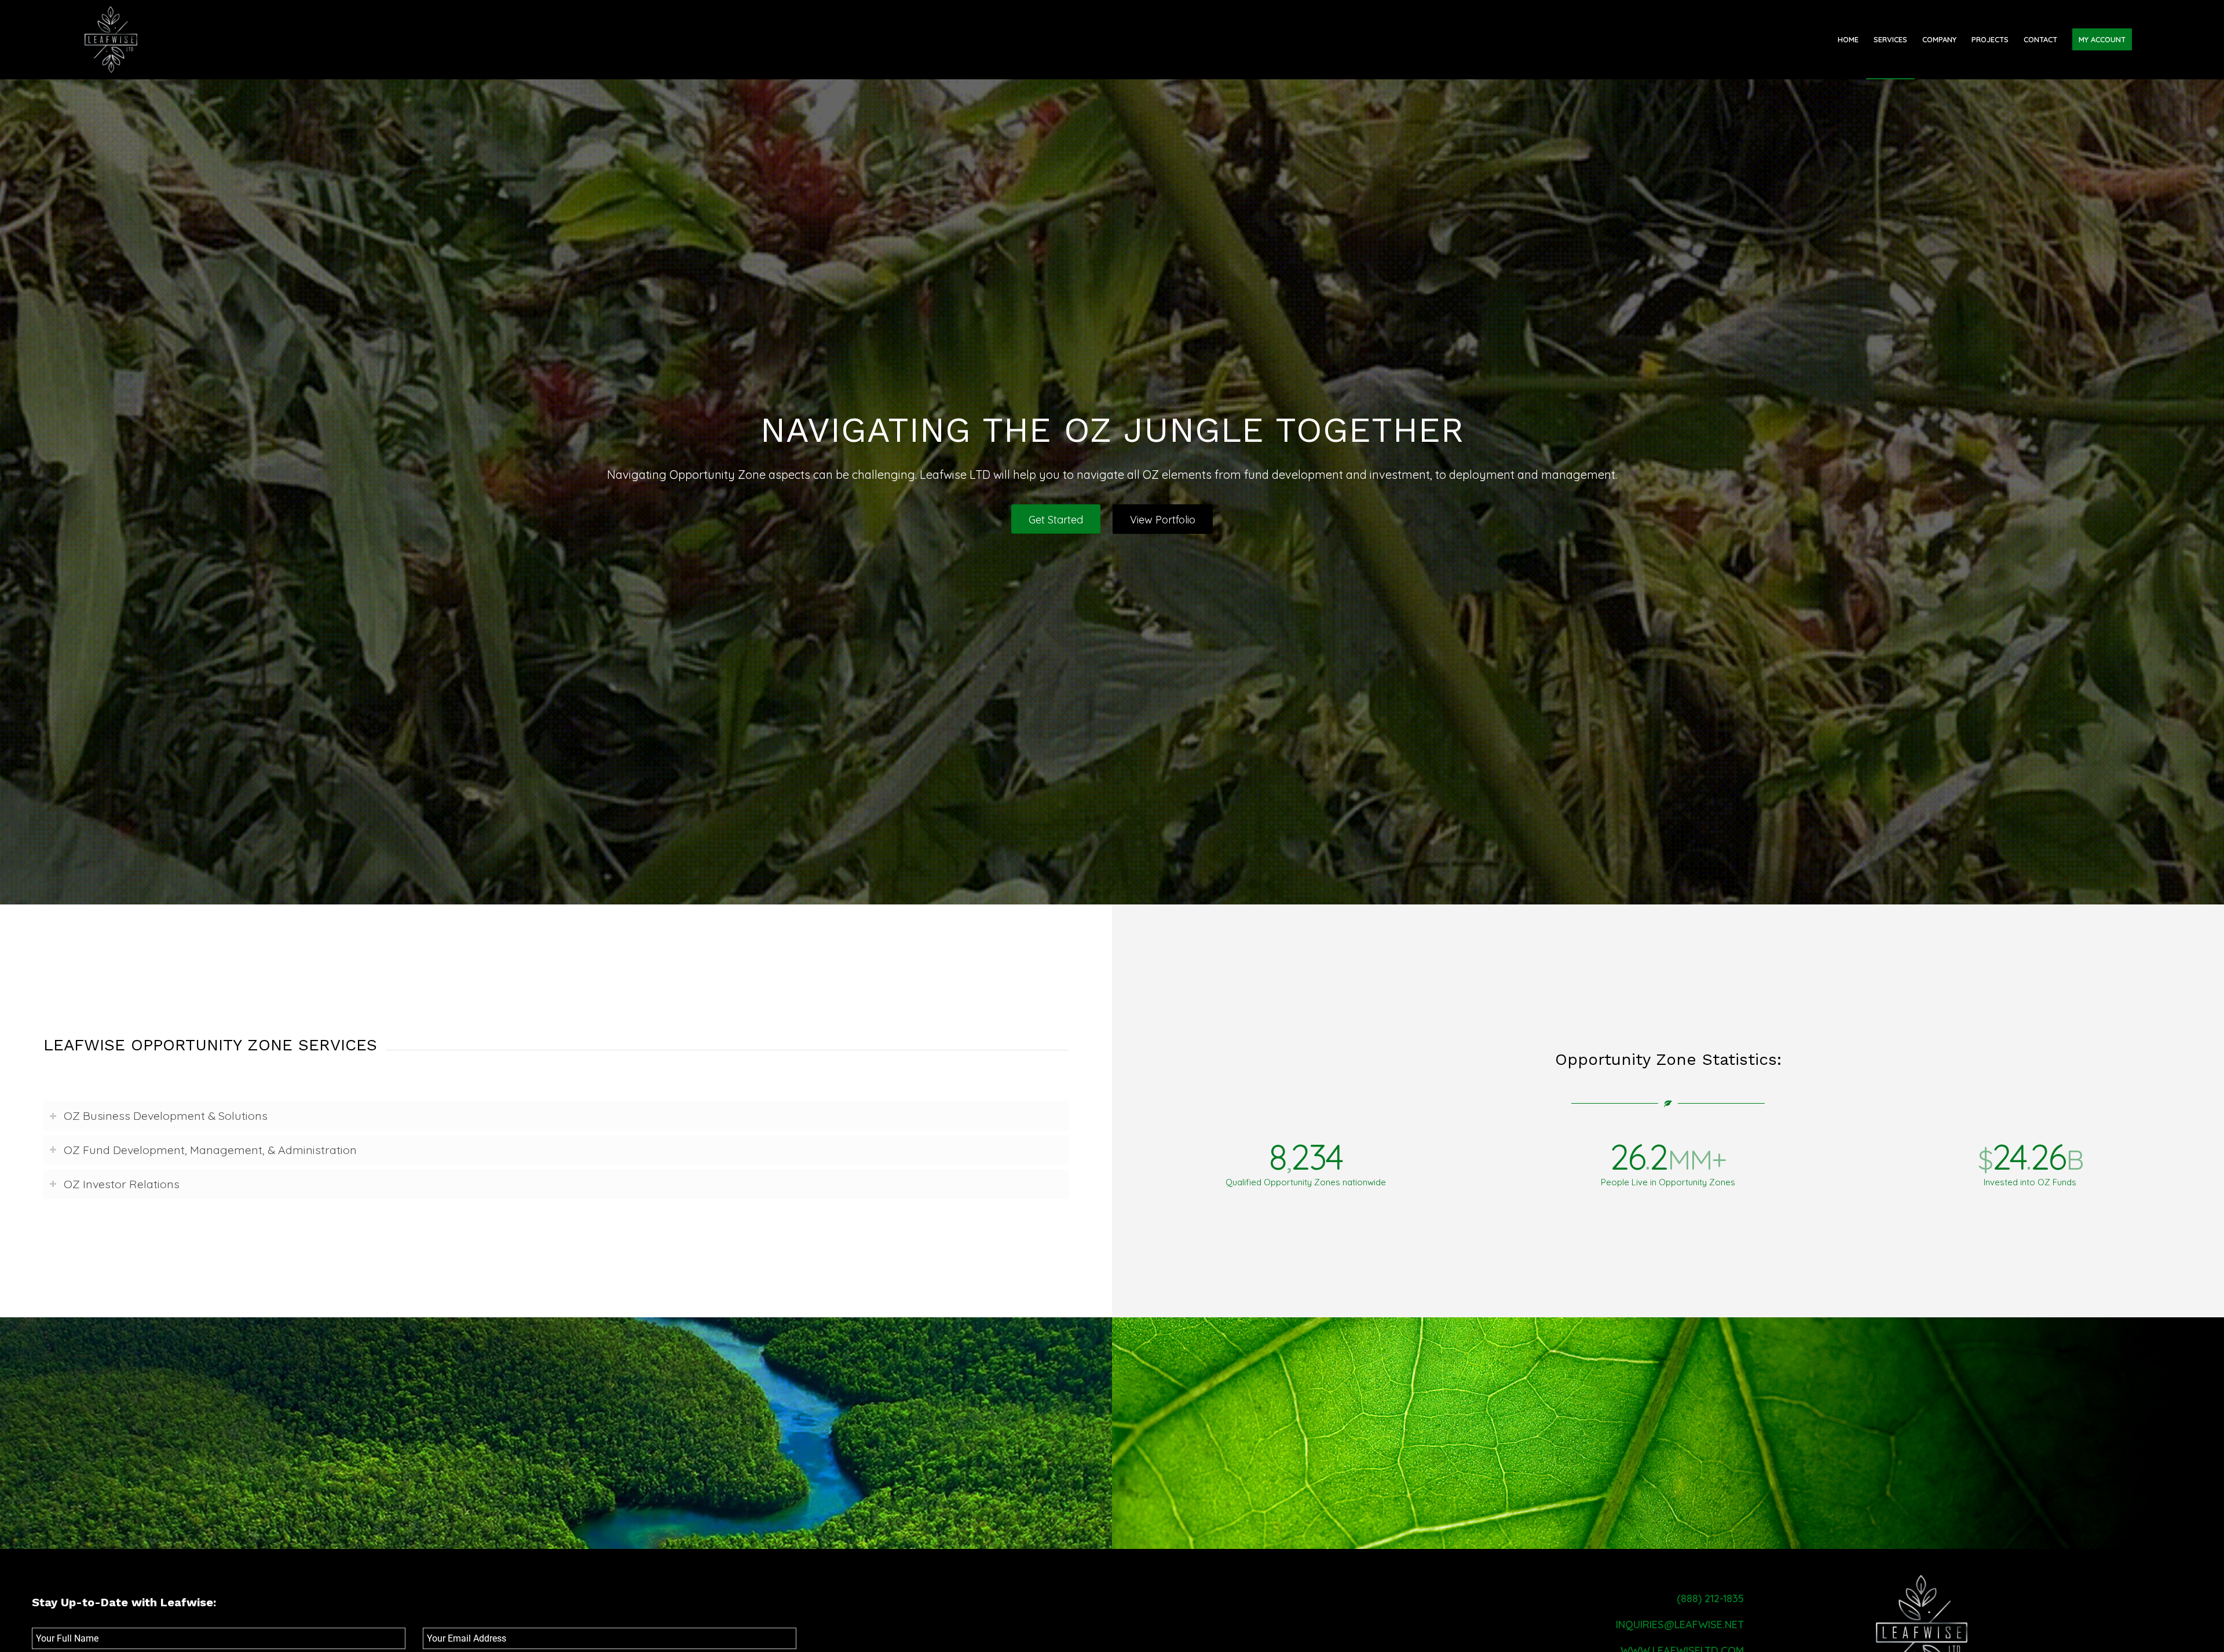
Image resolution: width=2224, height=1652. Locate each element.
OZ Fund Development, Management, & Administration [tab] (210, 1150)
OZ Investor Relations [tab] (122, 1184)
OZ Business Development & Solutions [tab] (166, 1116)
